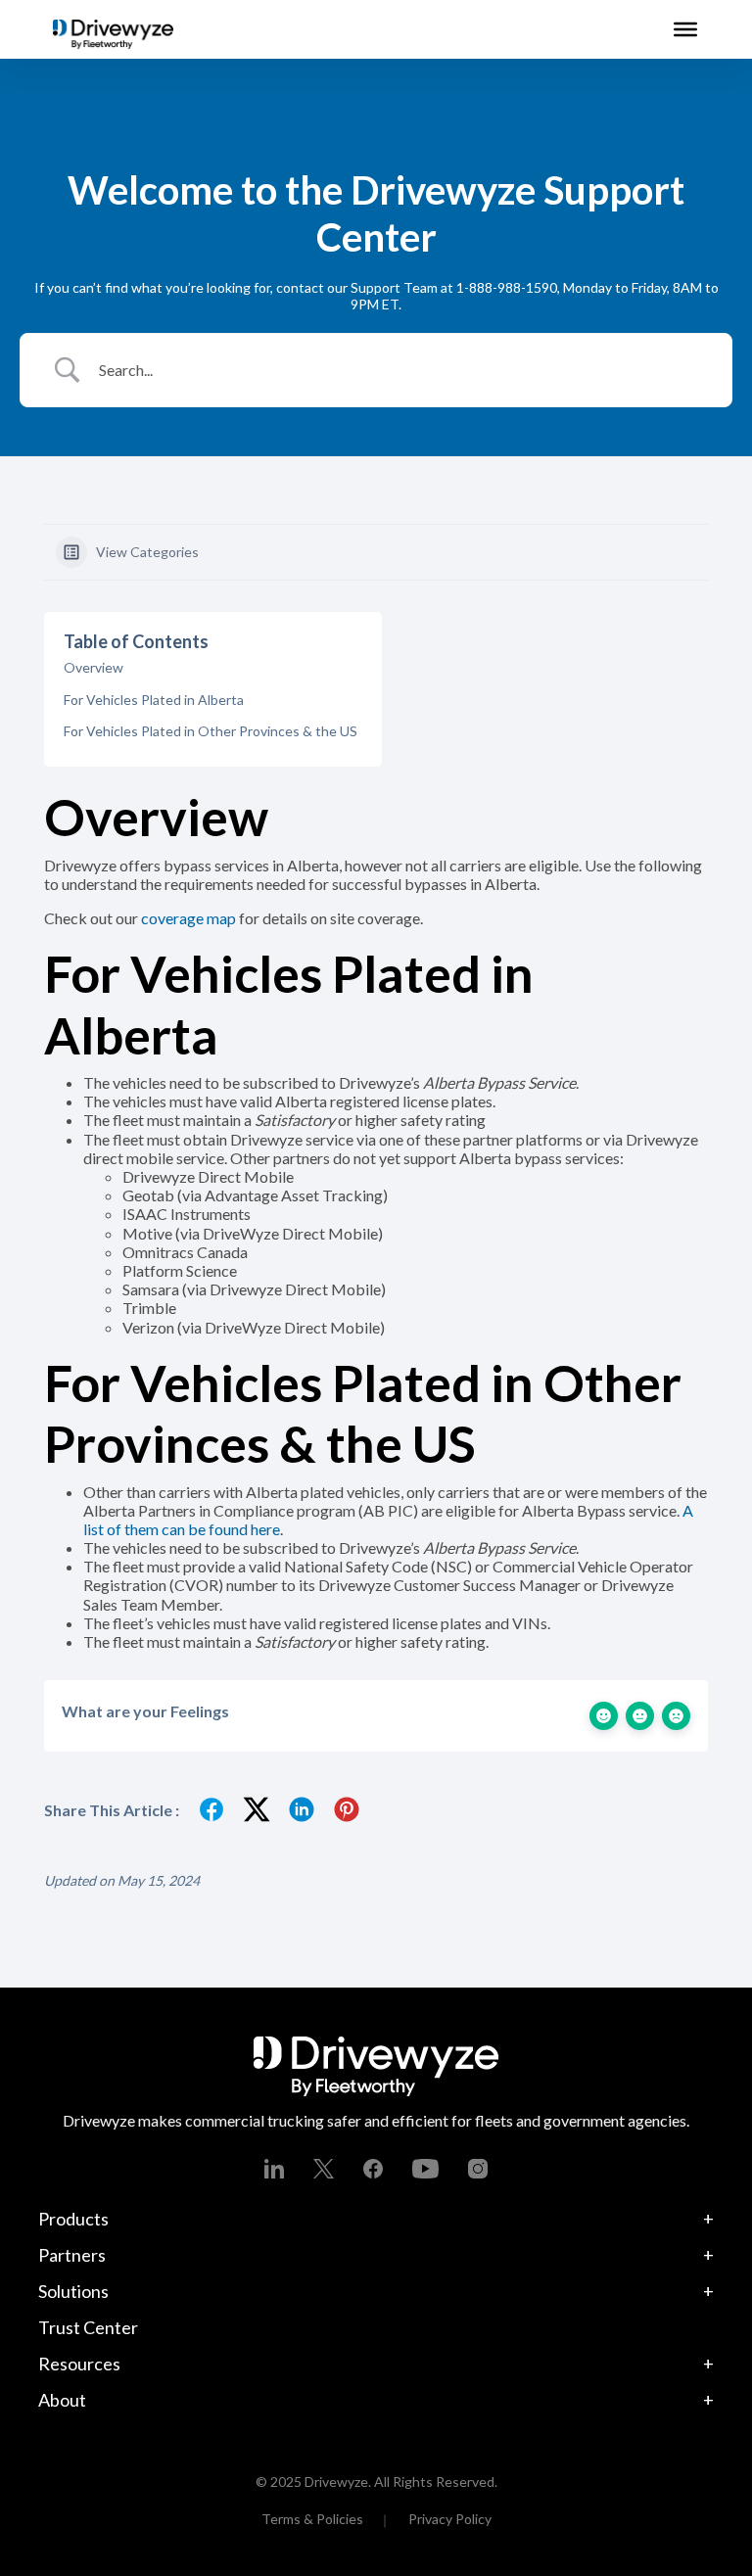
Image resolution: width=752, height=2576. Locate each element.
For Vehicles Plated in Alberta (154, 700)
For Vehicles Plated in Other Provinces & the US (211, 731)
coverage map (188, 918)
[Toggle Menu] (685, 29)
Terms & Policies (312, 2519)
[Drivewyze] (113, 34)
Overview (94, 667)
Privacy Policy (450, 2519)
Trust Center (88, 2327)
